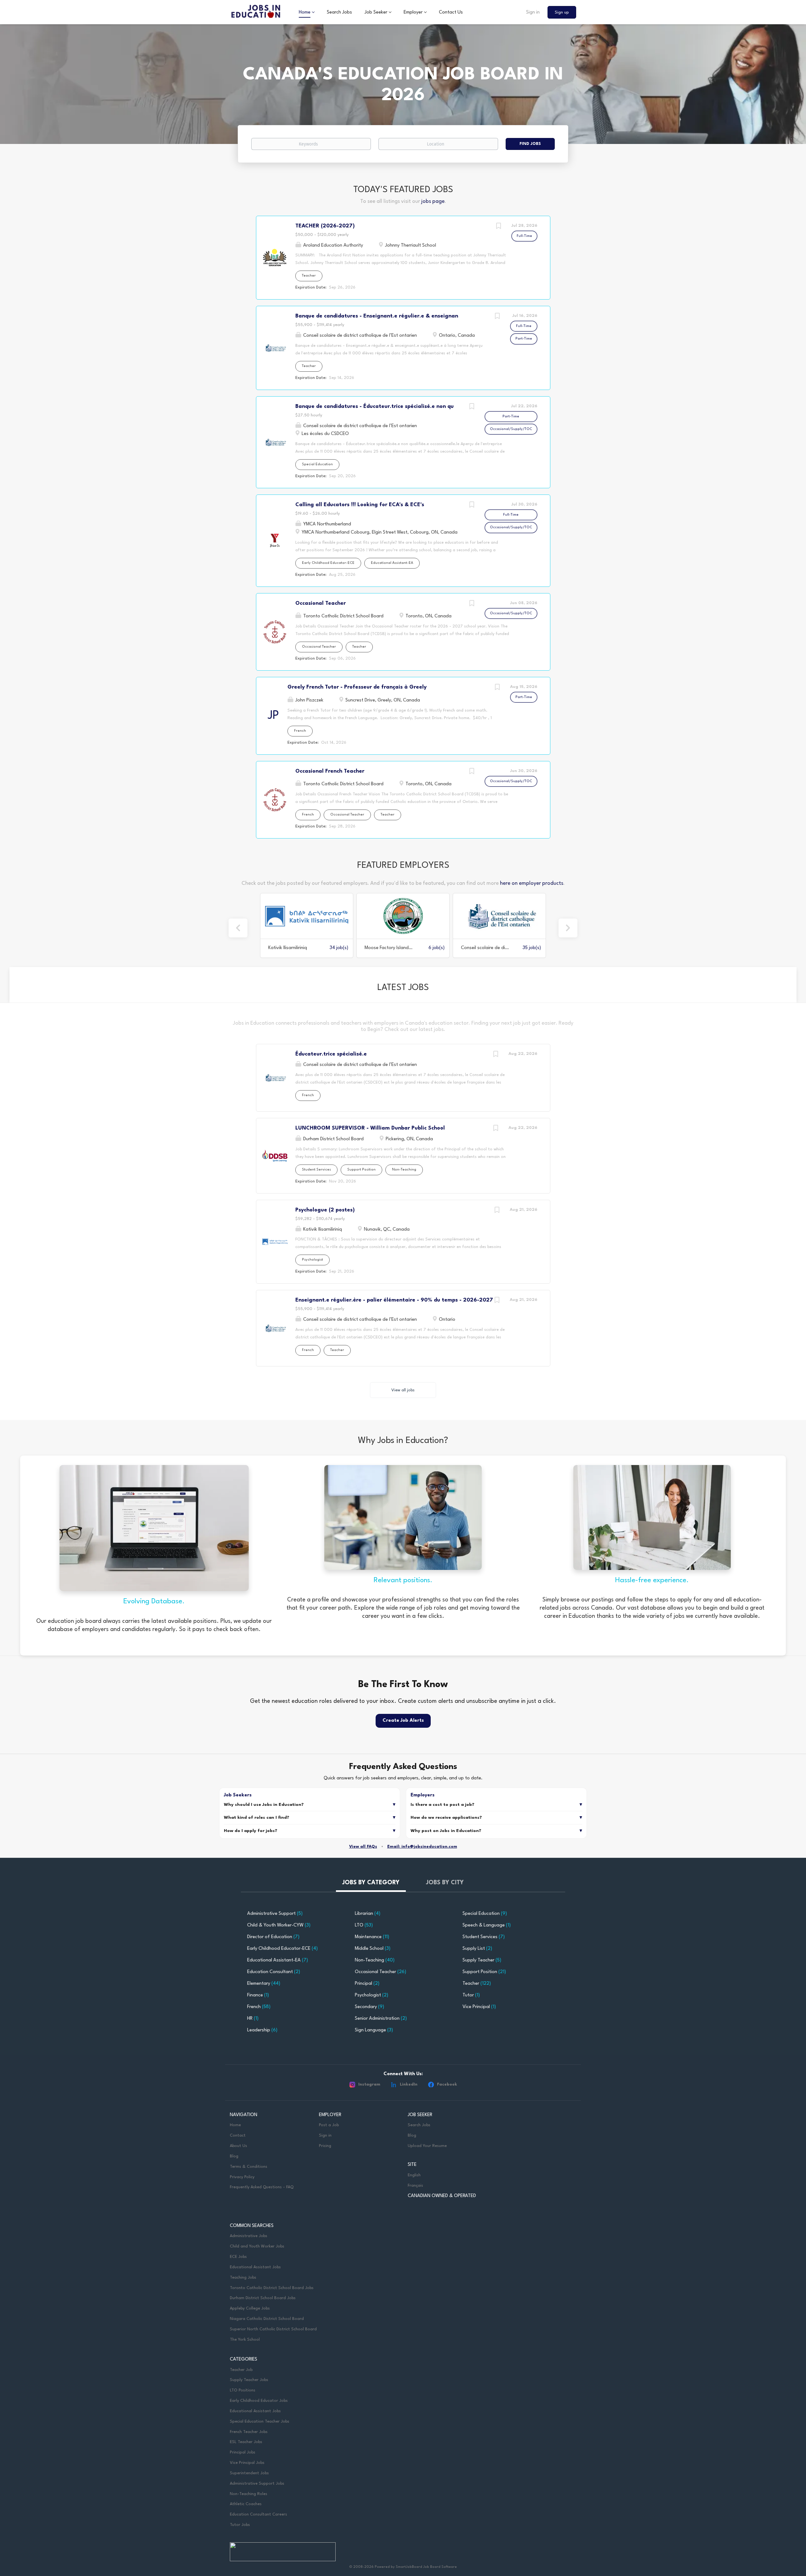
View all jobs (403, 1390)
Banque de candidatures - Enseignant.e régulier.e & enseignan (377, 316)
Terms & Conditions (249, 2167)
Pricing (325, 2146)
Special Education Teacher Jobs (260, 2421)
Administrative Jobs (249, 2236)
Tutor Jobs (240, 2525)
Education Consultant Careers (258, 2514)
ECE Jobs (238, 2257)
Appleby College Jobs (250, 2308)
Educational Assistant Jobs (255, 2267)
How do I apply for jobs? (251, 1831)
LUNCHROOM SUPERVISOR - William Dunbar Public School (370, 1128)
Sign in (533, 12)
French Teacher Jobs (249, 2432)
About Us (238, 2146)
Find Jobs (530, 144)
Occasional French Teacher (330, 771)
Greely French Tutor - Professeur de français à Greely (357, 687)
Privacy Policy (242, 2177)
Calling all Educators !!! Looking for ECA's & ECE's (360, 505)
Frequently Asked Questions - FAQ (262, 2187)
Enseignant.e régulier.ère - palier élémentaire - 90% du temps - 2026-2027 (394, 1300)
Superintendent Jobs (249, 2473)
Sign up (562, 12)
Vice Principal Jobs (248, 2463)
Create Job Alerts (403, 1721)
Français (415, 2186)
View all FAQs (363, 1847)
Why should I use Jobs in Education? (264, 1805)
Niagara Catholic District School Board (267, 2319)
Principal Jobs (243, 2452)
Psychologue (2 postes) (325, 1210)
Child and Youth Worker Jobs (257, 2246)
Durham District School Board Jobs (263, 2298)
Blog (234, 2156)
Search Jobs (419, 2125)
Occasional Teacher (321, 603)
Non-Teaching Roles (249, 2494)
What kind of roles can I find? (257, 1818)
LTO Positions (243, 2390)
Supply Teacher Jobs (249, 2380)
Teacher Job (241, 2370)
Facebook (447, 2084)
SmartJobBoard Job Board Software (426, 2567)
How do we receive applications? (446, 1818)
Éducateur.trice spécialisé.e (331, 1054)
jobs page (433, 201)
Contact (238, 2135)
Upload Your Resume (427, 2146)
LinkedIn (409, 2084)
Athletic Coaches (246, 2504)
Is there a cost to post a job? (443, 1805)
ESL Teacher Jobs (246, 2442)
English (414, 2175)
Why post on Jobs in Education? (446, 1831)
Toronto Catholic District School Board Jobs (272, 2288)
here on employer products (532, 883)
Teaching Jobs (243, 2278)
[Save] (499, 227)
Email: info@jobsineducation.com (422, 1847)
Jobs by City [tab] (445, 1883)
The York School (245, 2340)
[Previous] (238, 928)
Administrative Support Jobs (257, 2484)
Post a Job (329, 2125)
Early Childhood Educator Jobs (259, 2401)
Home (235, 2125)
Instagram (369, 2084)
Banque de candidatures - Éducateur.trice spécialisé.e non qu (375, 406)
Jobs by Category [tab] (371, 1883)
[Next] (568, 928)
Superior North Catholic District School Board (273, 2329)
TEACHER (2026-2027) (325, 226)
